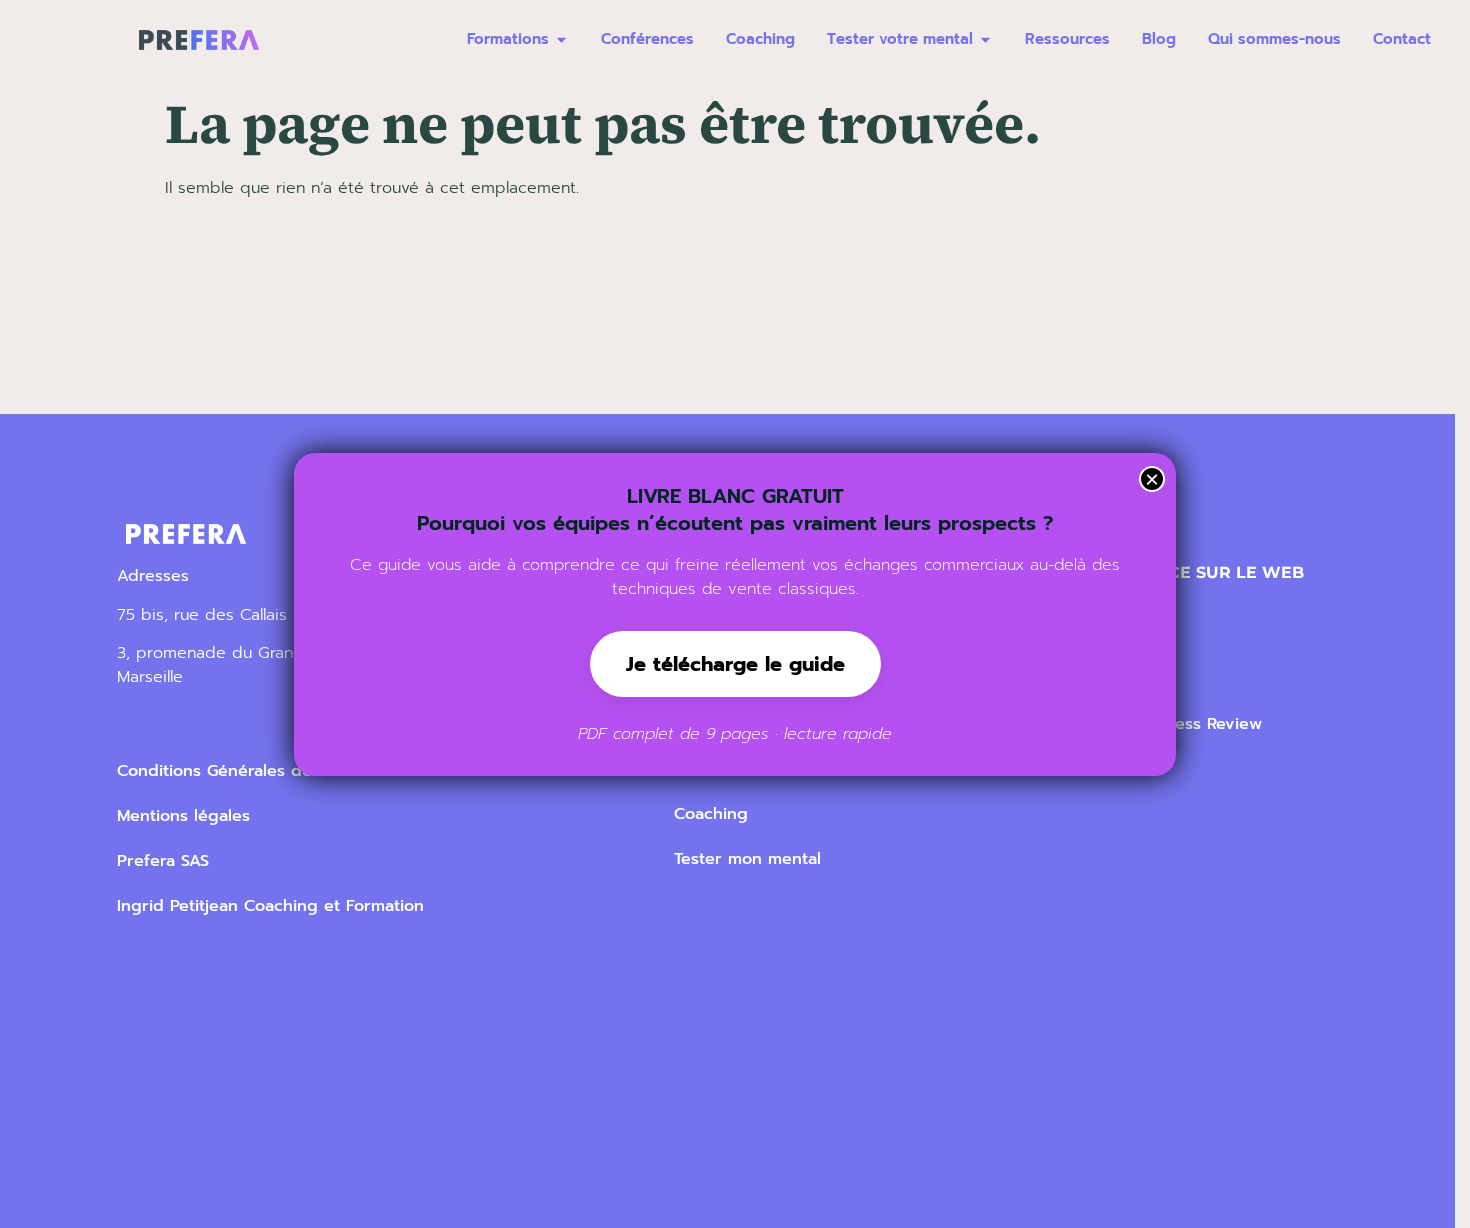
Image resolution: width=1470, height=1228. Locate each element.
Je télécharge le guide (735, 664)
